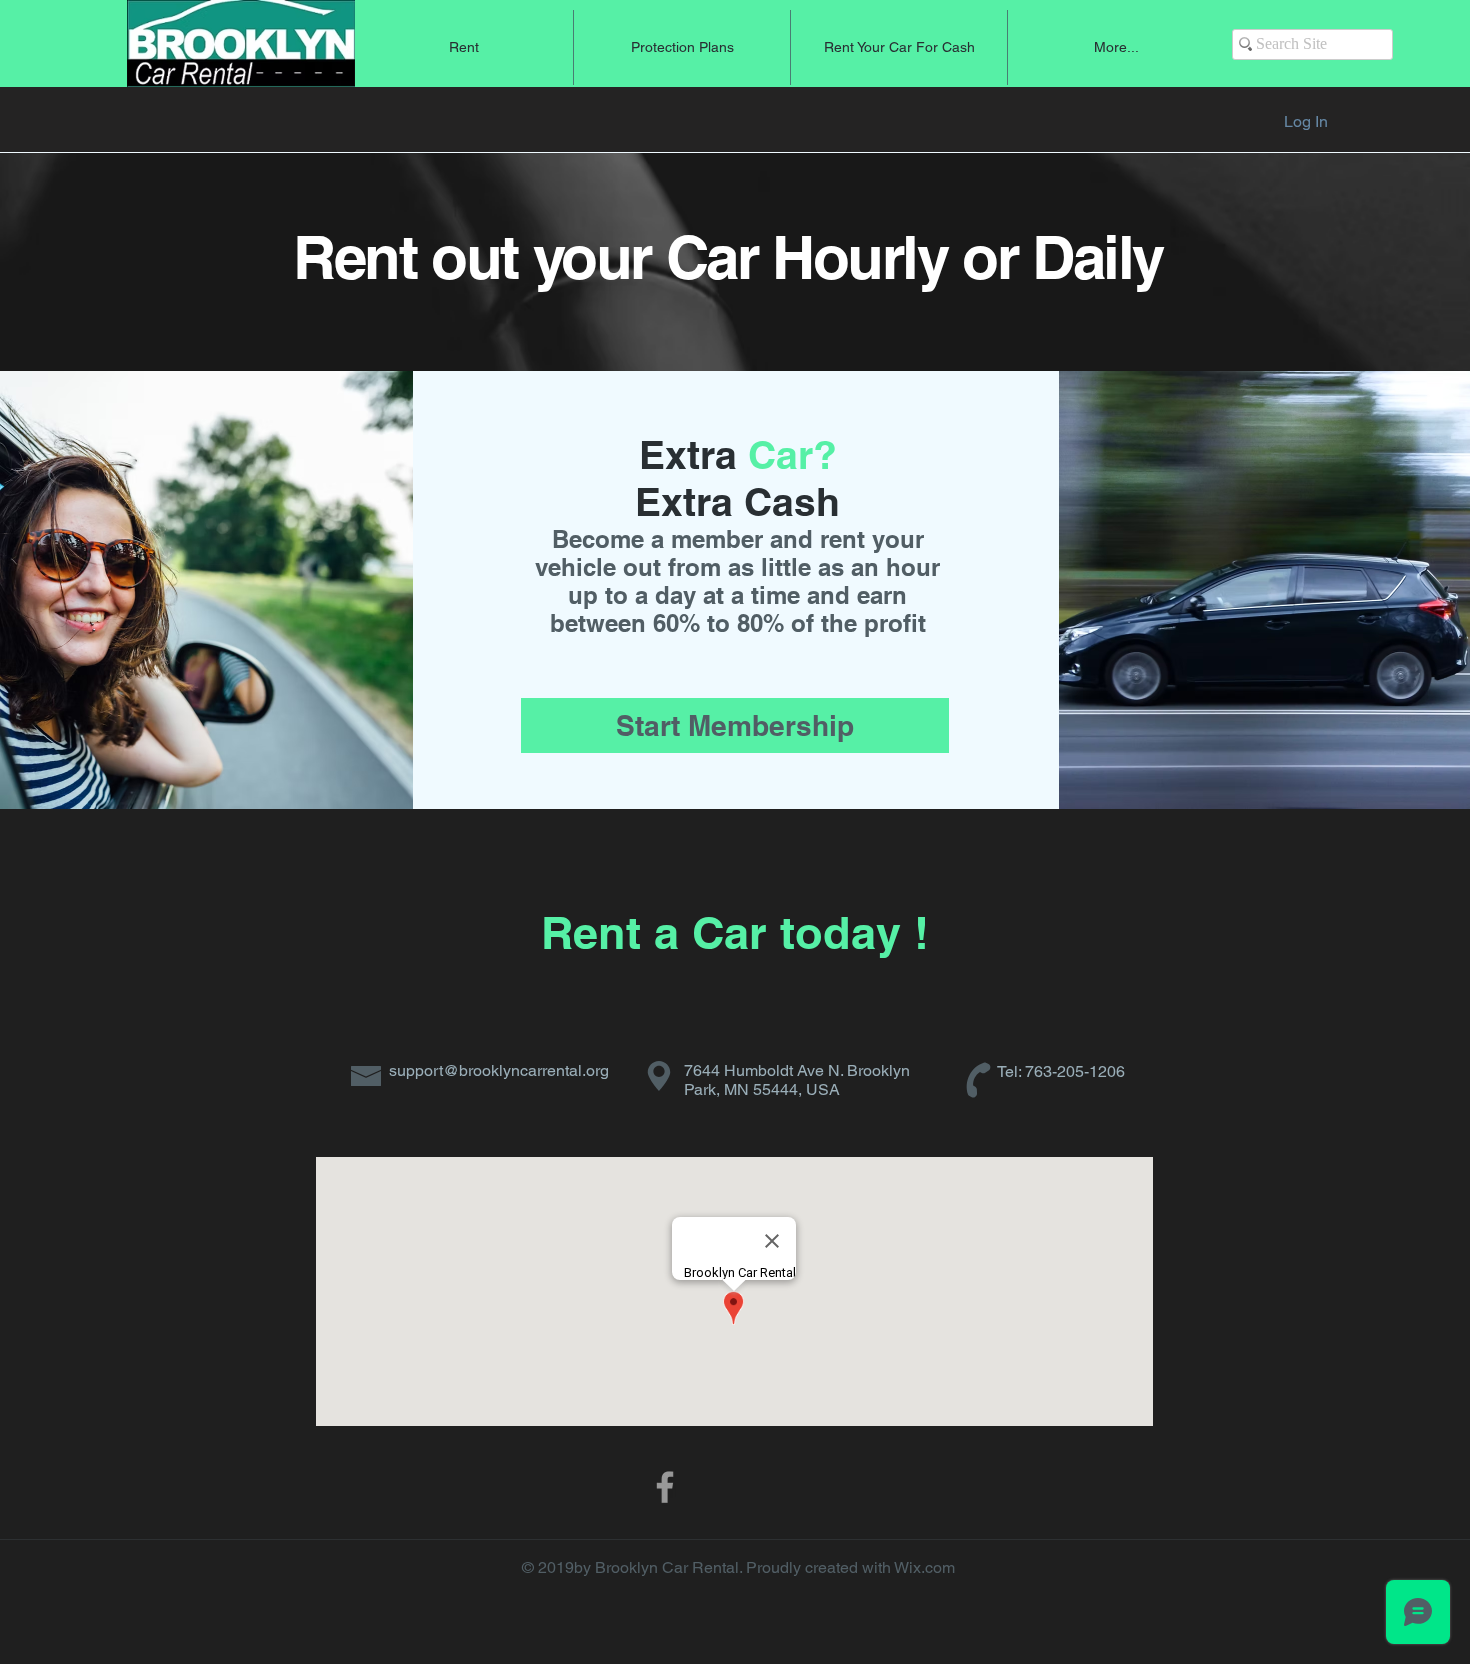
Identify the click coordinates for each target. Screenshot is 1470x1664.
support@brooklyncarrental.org (499, 1070)
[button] (464, 47)
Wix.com (924, 1567)
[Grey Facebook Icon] (665, 1487)
